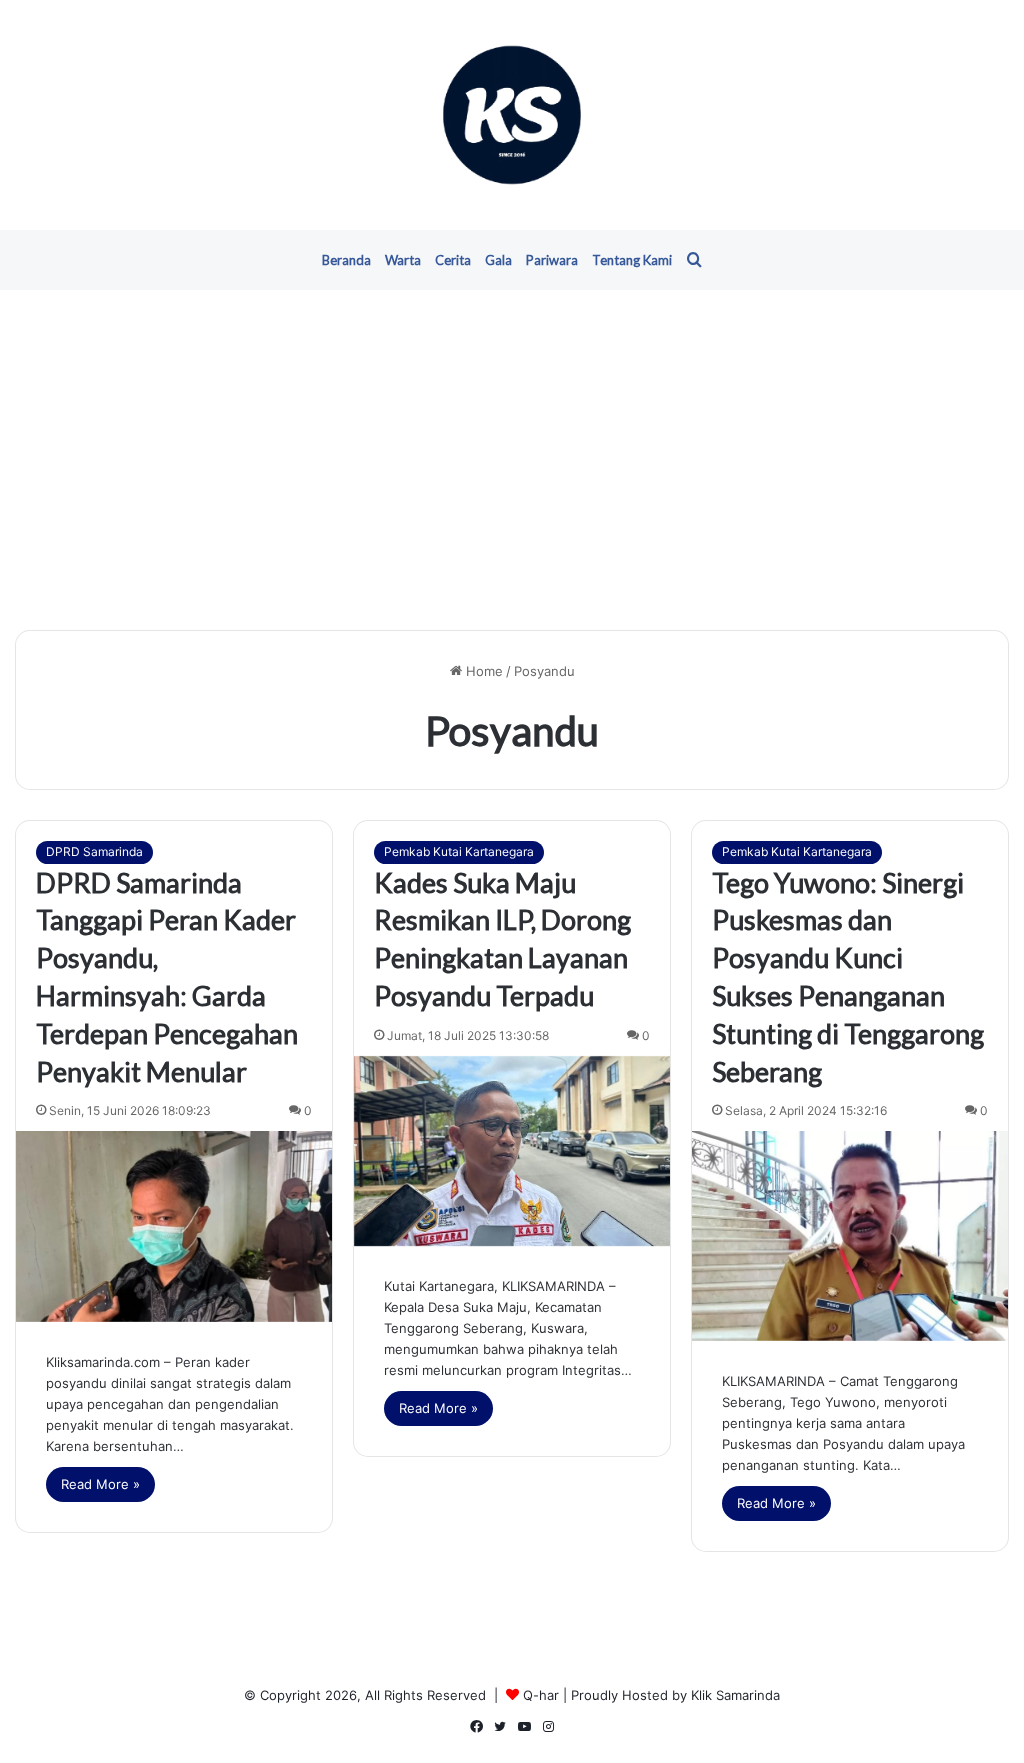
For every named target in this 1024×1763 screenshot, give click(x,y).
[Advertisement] (512, 460)
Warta (403, 260)
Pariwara (552, 260)
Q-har (541, 1695)
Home (482, 671)
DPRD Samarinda (94, 851)
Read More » (100, 1484)
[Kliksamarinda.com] (512, 115)
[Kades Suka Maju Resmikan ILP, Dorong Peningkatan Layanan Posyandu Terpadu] (512, 1151)
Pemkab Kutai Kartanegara (459, 851)
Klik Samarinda (735, 1695)
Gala (498, 260)
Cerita (453, 260)
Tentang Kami (632, 260)
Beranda (346, 260)
